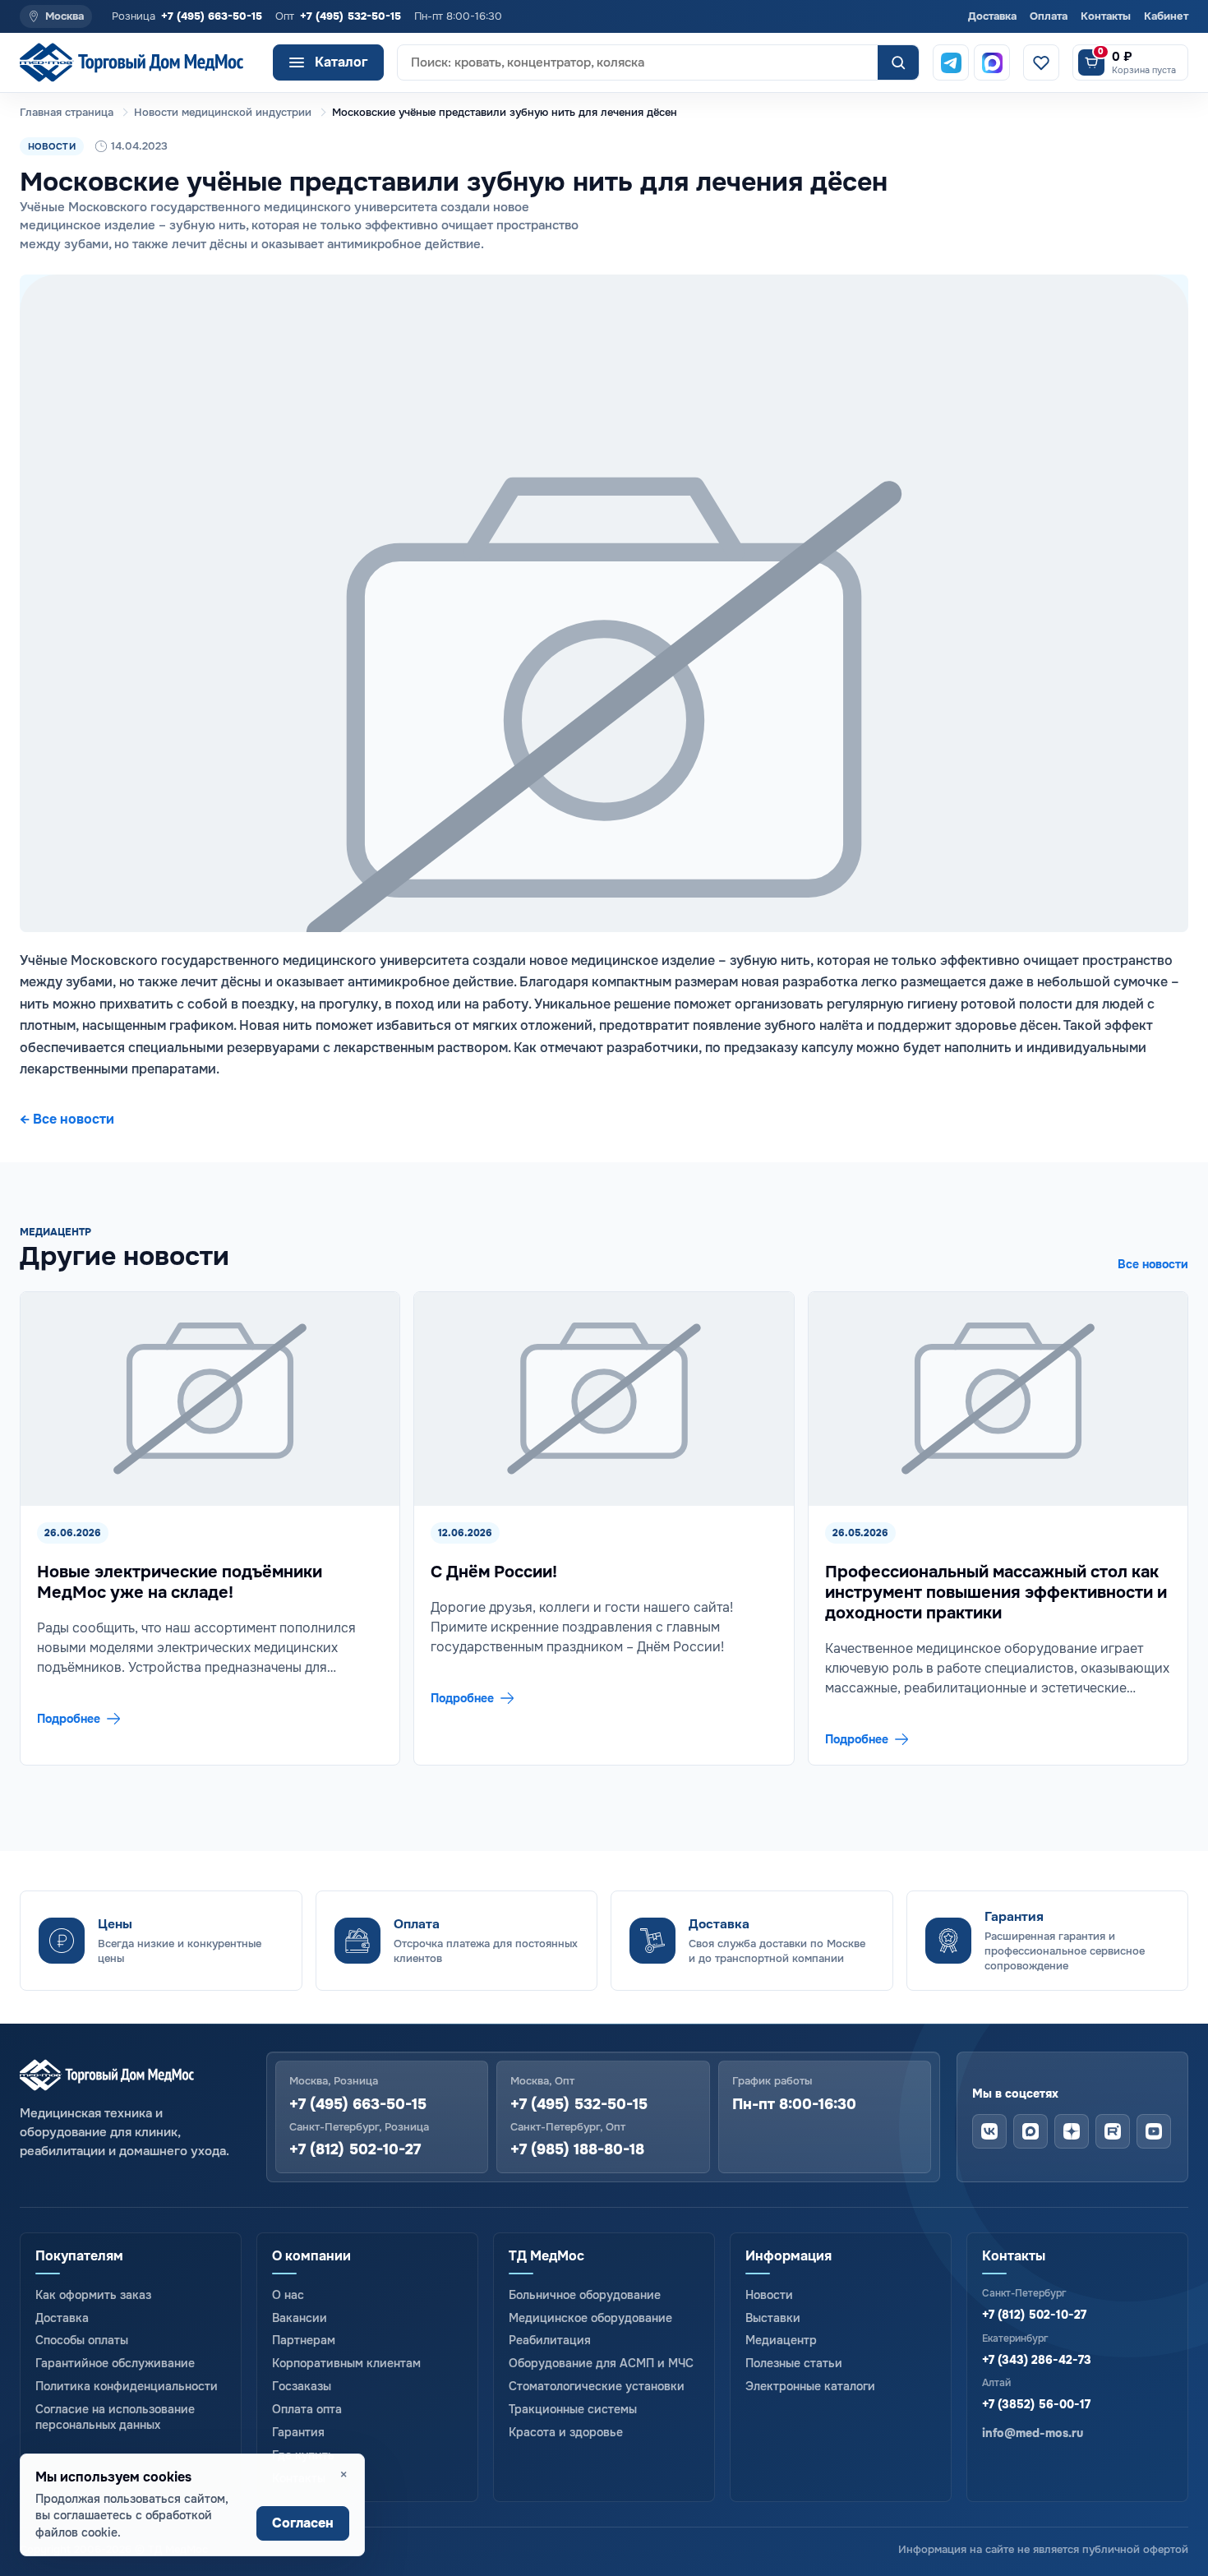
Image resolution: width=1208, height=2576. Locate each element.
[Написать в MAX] (992, 62)
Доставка (992, 16)
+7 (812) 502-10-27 (355, 2150)
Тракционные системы (573, 2409)
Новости (769, 2295)
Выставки (773, 2318)
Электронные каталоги (810, 2386)
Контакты (1106, 16)
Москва (65, 16)
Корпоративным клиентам (346, 2363)
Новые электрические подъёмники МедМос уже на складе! (180, 1582)
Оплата (1049, 16)
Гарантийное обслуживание (115, 2363)
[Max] (1030, 2131)
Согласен (303, 2523)
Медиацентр (781, 2340)
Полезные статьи (794, 2363)
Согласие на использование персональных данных (115, 2417)
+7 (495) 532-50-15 (350, 16)
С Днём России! (494, 1572)
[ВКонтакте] (989, 2131)
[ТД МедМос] (140, 63)
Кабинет (1166, 16)
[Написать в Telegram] (951, 62)
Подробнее (69, 1719)
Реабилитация (550, 2340)
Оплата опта (307, 2409)
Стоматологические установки (597, 2386)
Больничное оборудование (585, 2295)
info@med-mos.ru (1033, 2433)
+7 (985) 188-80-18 (577, 2150)
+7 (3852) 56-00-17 (1036, 2404)
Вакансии (300, 2318)
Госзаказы (302, 2386)
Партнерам (304, 2340)
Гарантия (298, 2432)
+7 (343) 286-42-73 (1037, 2360)
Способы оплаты (82, 2340)
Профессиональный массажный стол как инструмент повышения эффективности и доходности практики (996, 1593)
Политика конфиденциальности (127, 2386)
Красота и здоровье (566, 2432)
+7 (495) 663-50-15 (212, 16)
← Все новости (67, 1119)
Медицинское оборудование (590, 2318)
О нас (288, 2295)
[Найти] (898, 62)
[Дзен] (1072, 2131)
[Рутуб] (1113, 2131)
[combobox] (638, 62)
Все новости (1153, 1264)
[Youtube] (1154, 2131)
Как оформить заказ (93, 2295)
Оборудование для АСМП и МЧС (601, 2363)
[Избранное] (1041, 62)
